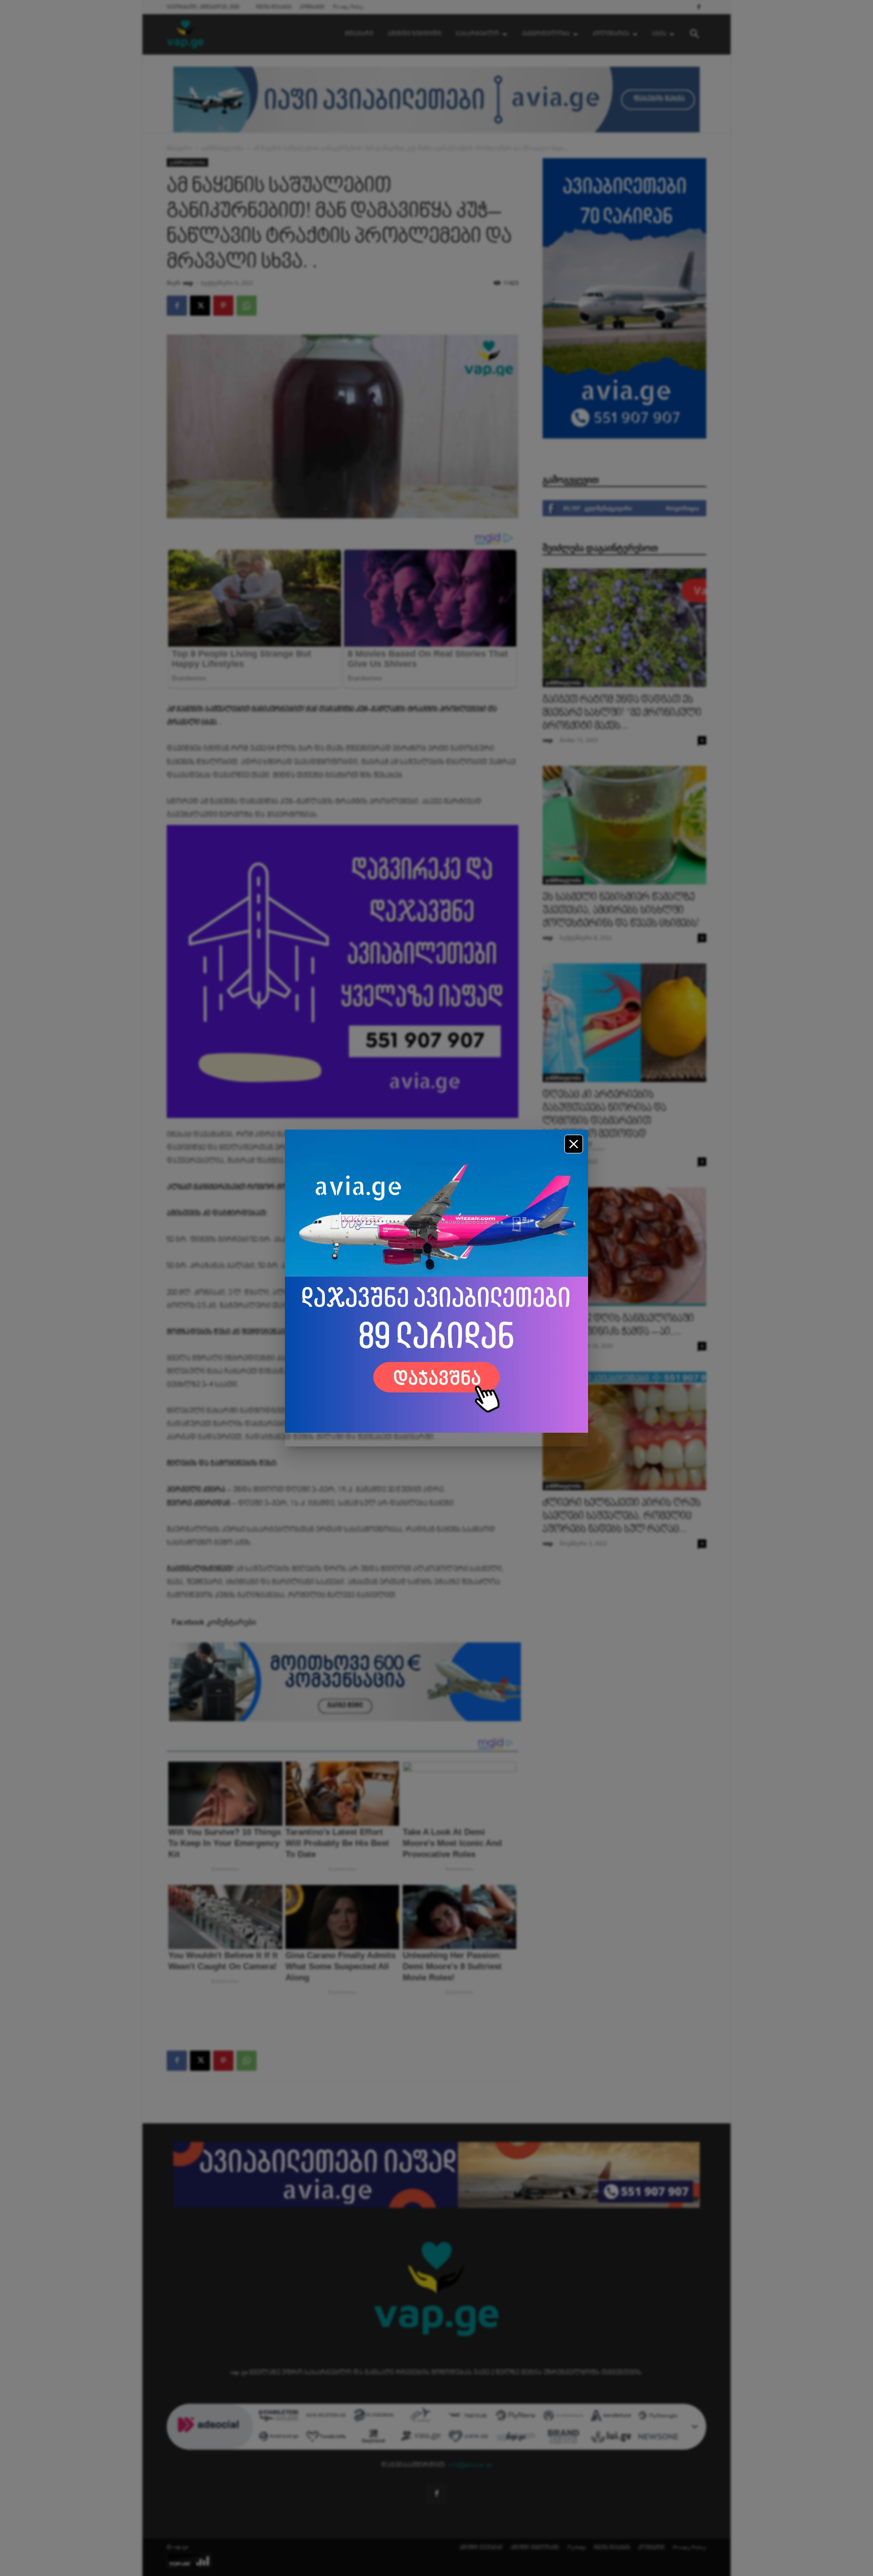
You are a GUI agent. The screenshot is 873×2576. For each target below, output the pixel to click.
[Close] (574, 1144)
